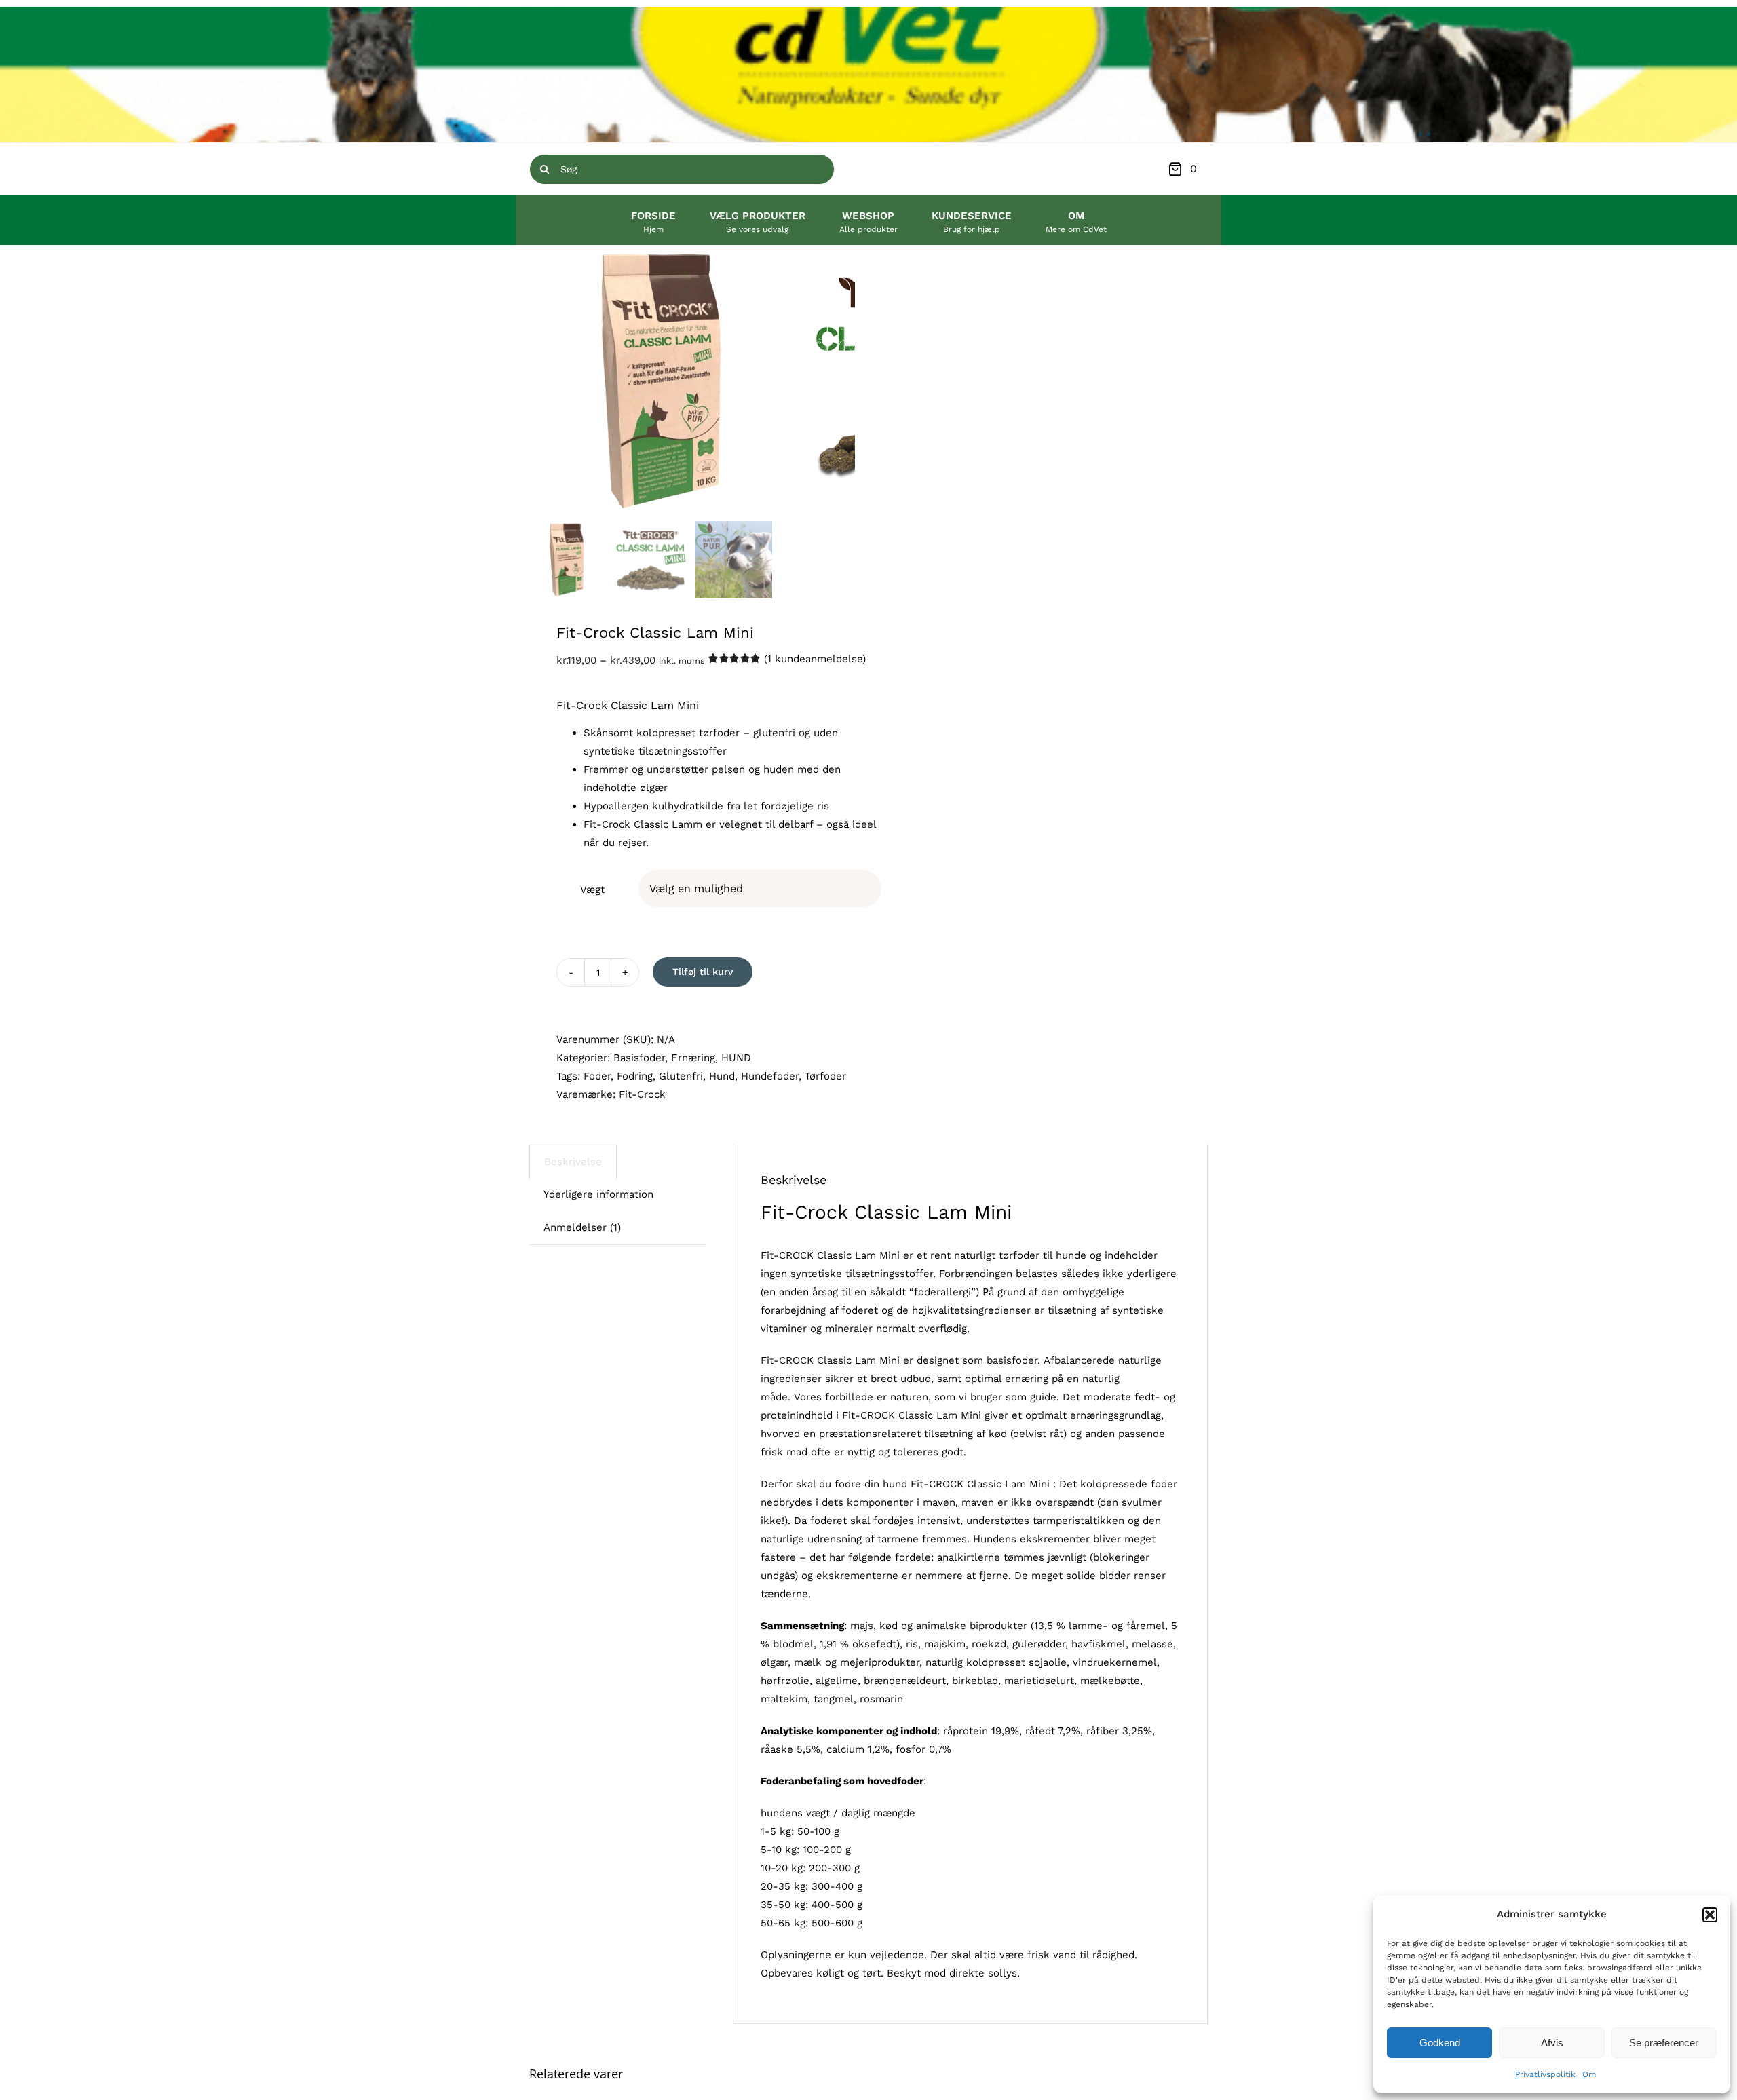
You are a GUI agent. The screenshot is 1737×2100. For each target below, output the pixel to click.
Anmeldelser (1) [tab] (582, 1227)
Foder (597, 1076)
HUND (736, 1058)
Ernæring (693, 1058)
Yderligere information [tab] (598, 1194)
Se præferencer (1664, 2043)
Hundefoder (770, 1076)
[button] (1710, 1915)
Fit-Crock (642, 1094)
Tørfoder (825, 1076)
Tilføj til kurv (703, 972)
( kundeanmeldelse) (815, 659)
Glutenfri (681, 1076)
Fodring (635, 1076)
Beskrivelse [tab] (573, 1162)
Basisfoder (639, 1058)
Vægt (592, 890)
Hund (722, 1076)
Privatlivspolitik (1545, 2074)
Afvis (1552, 2043)
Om (1589, 2074)
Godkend (1440, 2043)
